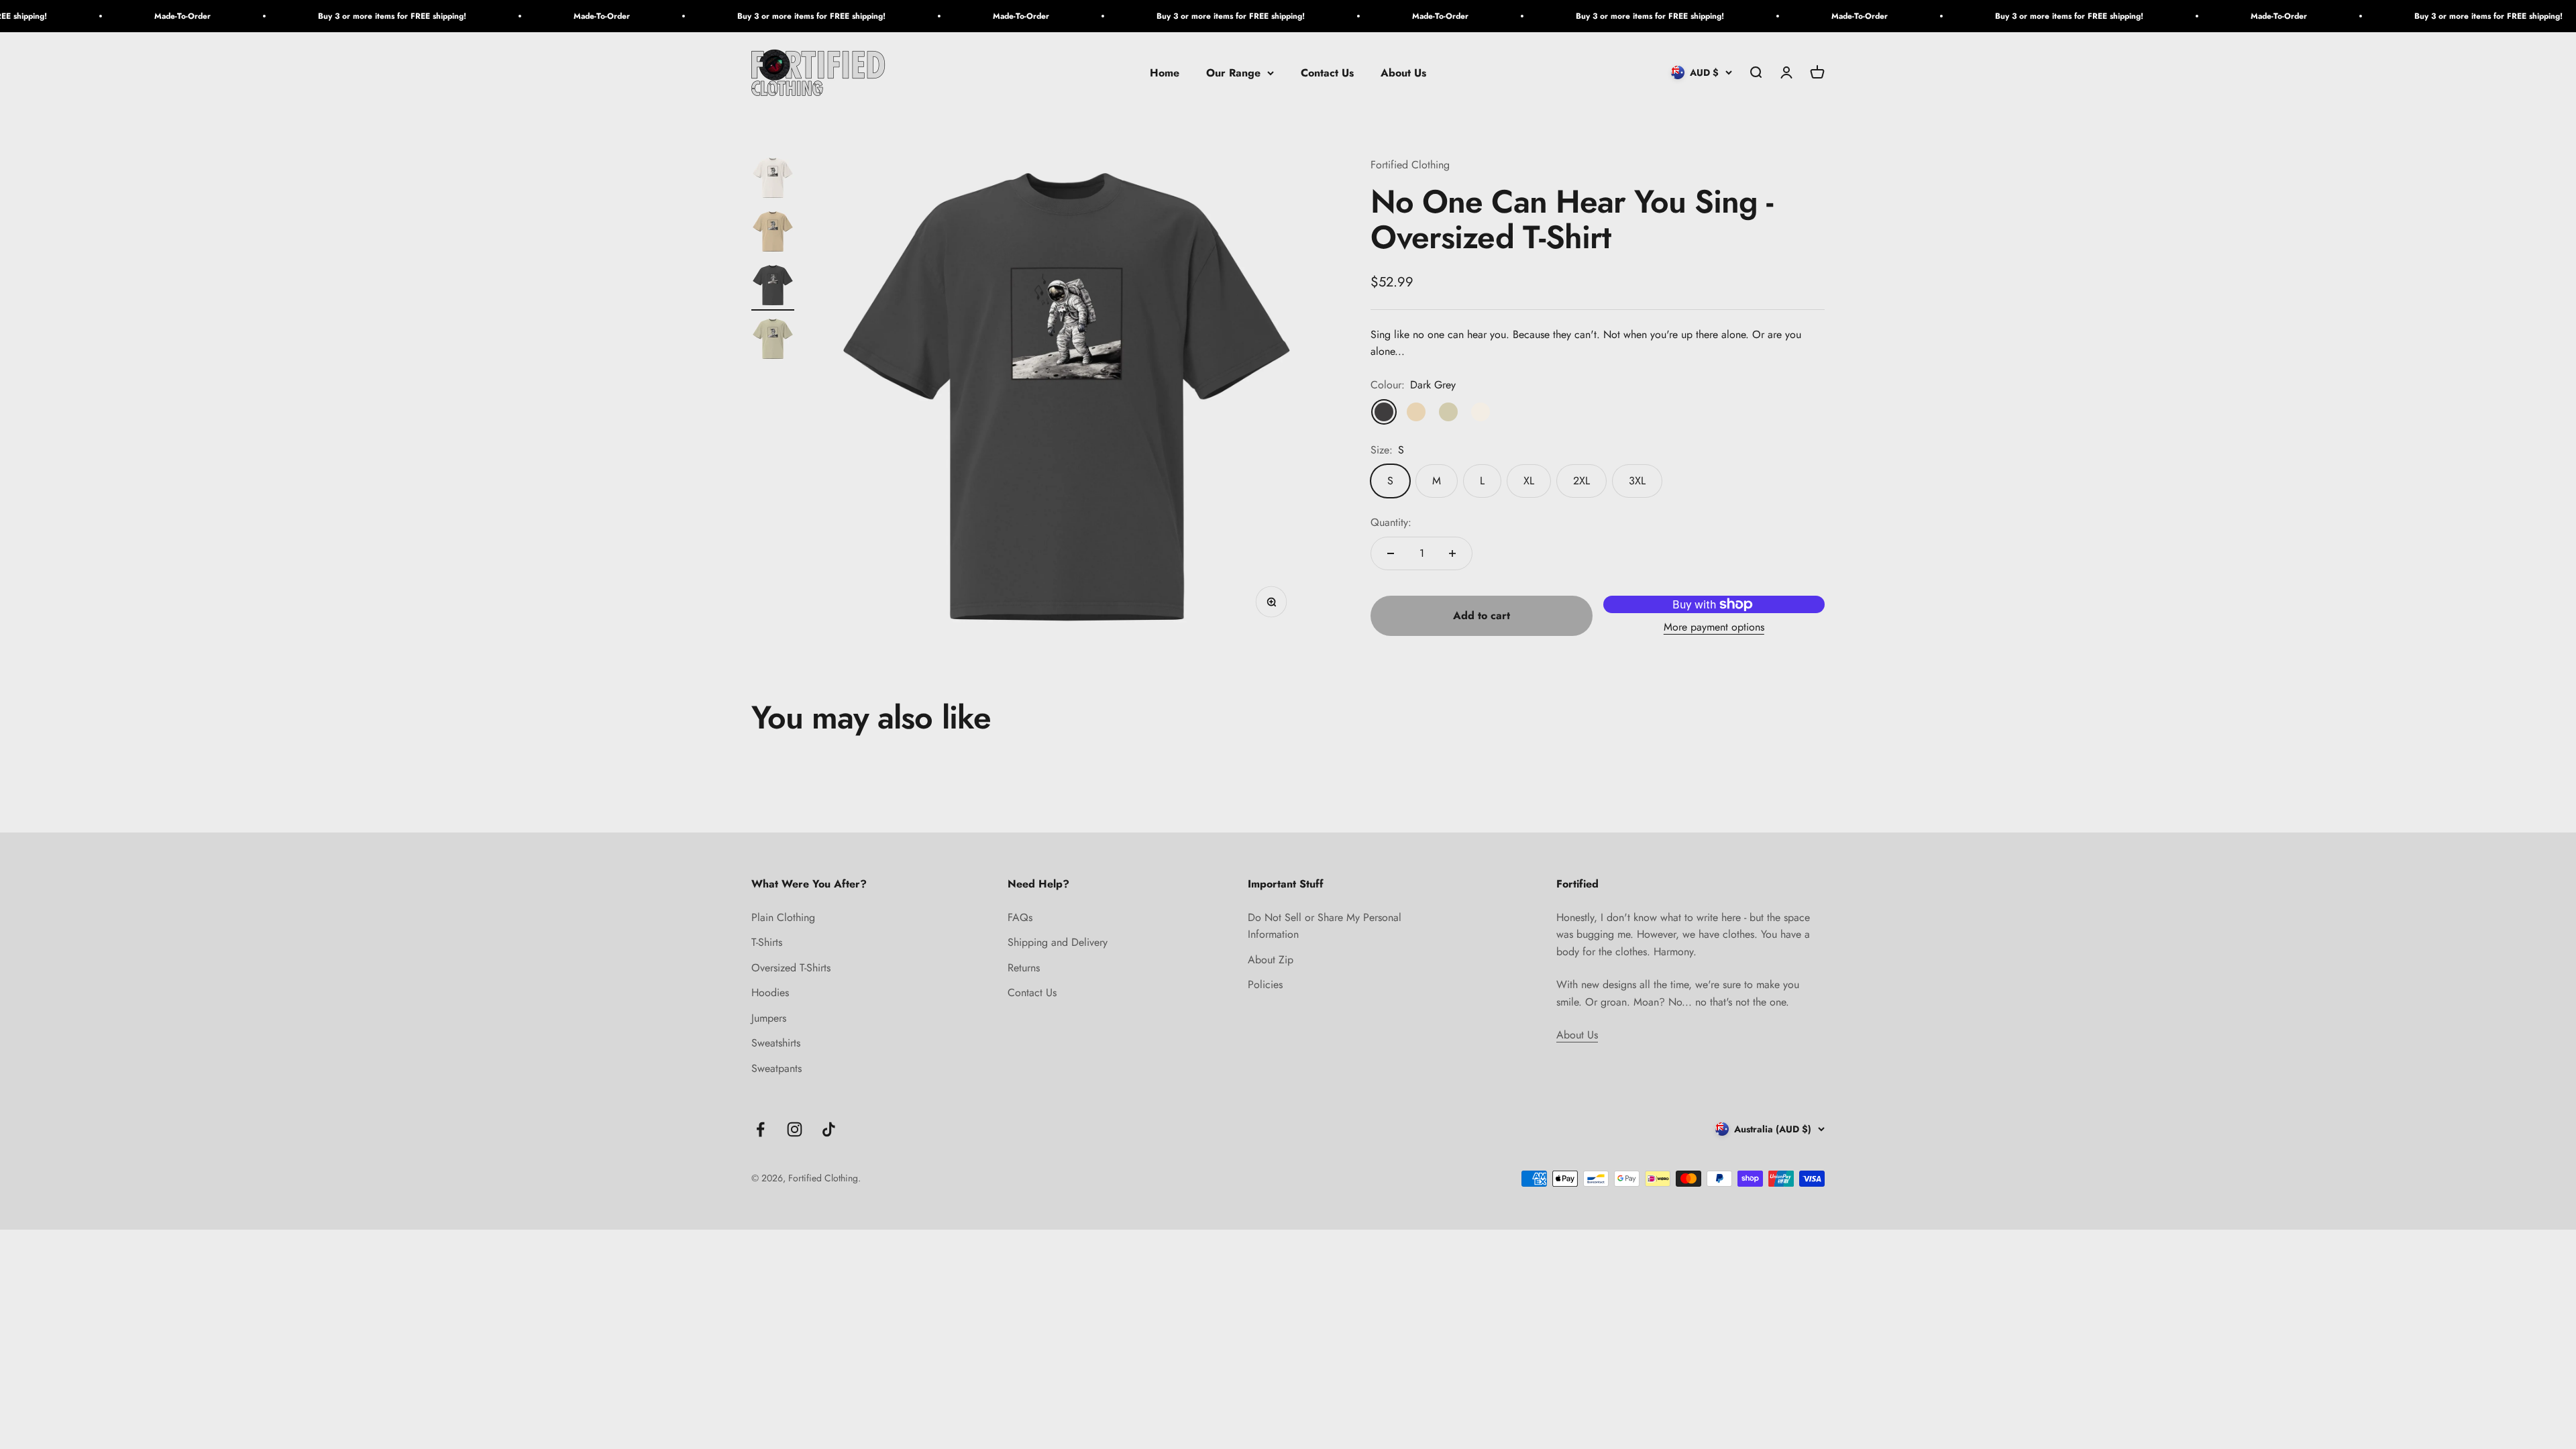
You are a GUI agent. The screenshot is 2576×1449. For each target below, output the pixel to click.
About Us (1403, 73)
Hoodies (770, 992)
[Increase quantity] (1452, 553)
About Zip (1271, 960)
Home (1165, 73)
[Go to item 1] (773, 180)
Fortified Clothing (1410, 165)
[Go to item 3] (773, 287)
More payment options (1714, 627)
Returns (1024, 968)
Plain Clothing (783, 917)
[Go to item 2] (773, 233)
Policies (1265, 984)
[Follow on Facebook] (760, 1129)
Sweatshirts (776, 1043)
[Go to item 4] (773, 341)
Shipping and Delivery (1058, 942)
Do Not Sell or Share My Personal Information (1325, 926)
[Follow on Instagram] (795, 1129)
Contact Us (1327, 73)
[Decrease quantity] (1391, 553)
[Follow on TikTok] (829, 1129)
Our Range (1233, 73)
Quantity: (1391, 522)
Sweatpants (776, 1068)
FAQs (1020, 917)
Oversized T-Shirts (791, 968)
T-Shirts (767, 942)
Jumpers (769, 1018)
